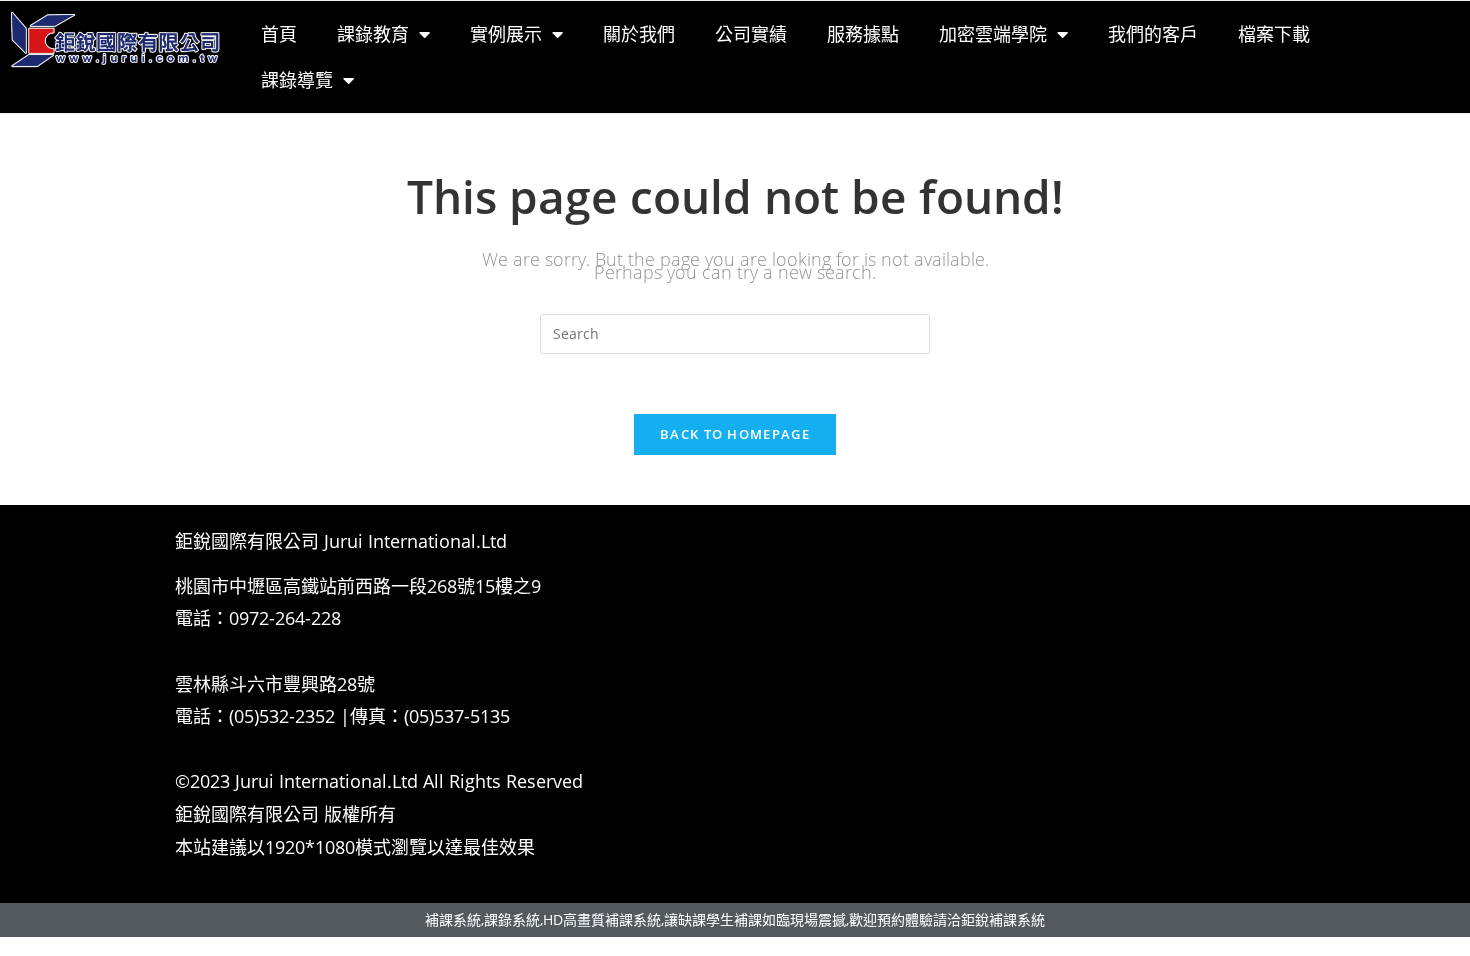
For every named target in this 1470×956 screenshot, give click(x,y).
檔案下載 (1274, 34)
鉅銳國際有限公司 (247, 814)
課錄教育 (373, 34)
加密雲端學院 (993, 34)
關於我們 (639, 34)
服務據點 (863, 34)
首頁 (279, 34)
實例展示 (506, 34)
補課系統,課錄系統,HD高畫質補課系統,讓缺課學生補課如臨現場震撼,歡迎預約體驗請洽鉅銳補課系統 (735, 919)
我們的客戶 (1153, 34)
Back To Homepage (735, 434)
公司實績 (751, 34)
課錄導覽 (297, 80)
